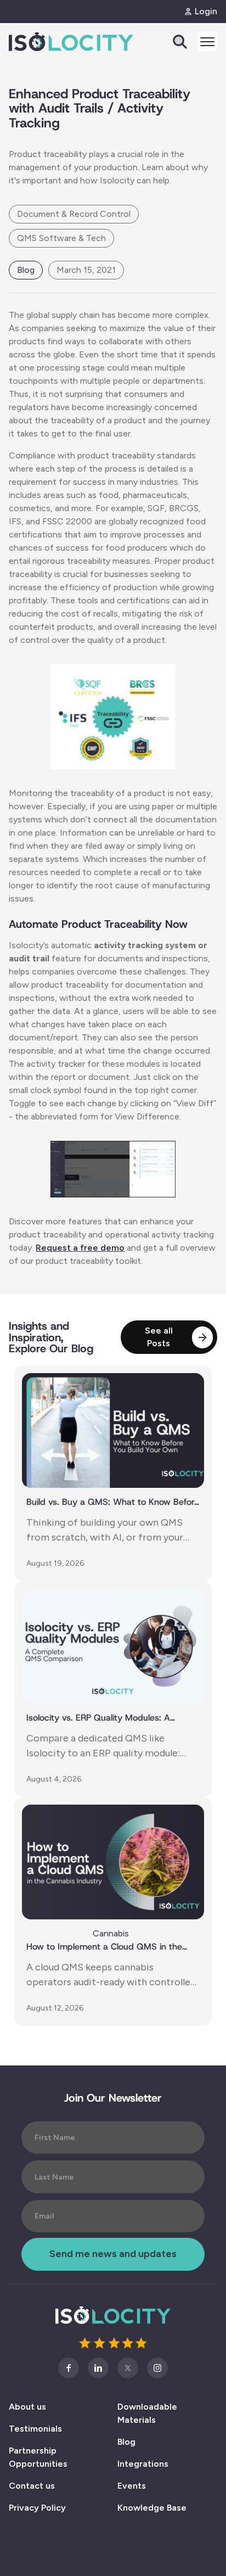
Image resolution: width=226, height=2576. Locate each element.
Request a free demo (80, 1248)
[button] (203, 42)
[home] (50, 42)
